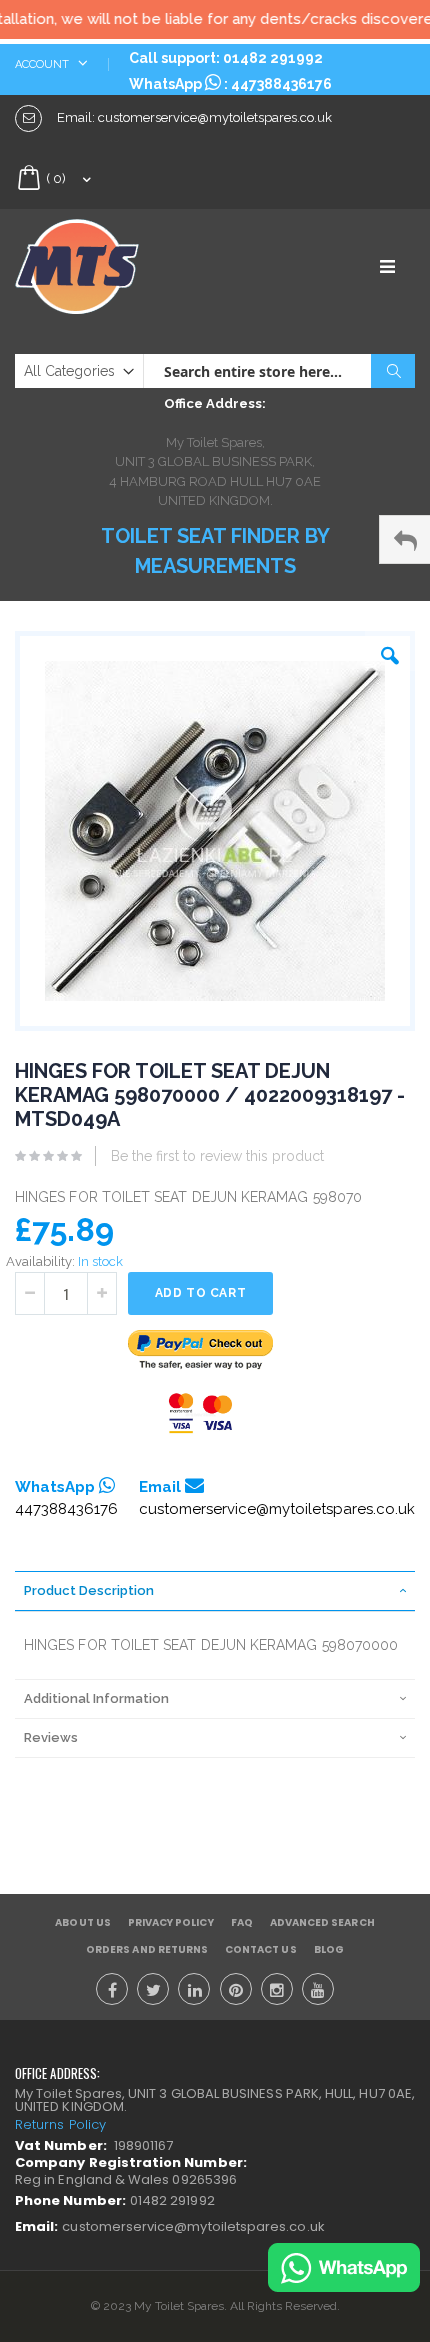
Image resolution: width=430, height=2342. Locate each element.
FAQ (242, 1922)
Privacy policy (171, 1922)
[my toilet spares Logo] (115, 266)
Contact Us (261, 1949)
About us (82, 1922)
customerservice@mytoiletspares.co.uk (277, 1509)
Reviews (51, 1737)
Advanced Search (322, 1922)
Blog (329, 1949)
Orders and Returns (147, 1949)
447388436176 (281, 84)
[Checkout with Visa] (201, 1413)
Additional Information (96, 1698)
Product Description (89, 1590)
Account (43, 64)
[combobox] (279, 371)
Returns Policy (60, 2124)
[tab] (215, 1591)
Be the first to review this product (217, 1156)
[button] (390, 651)
